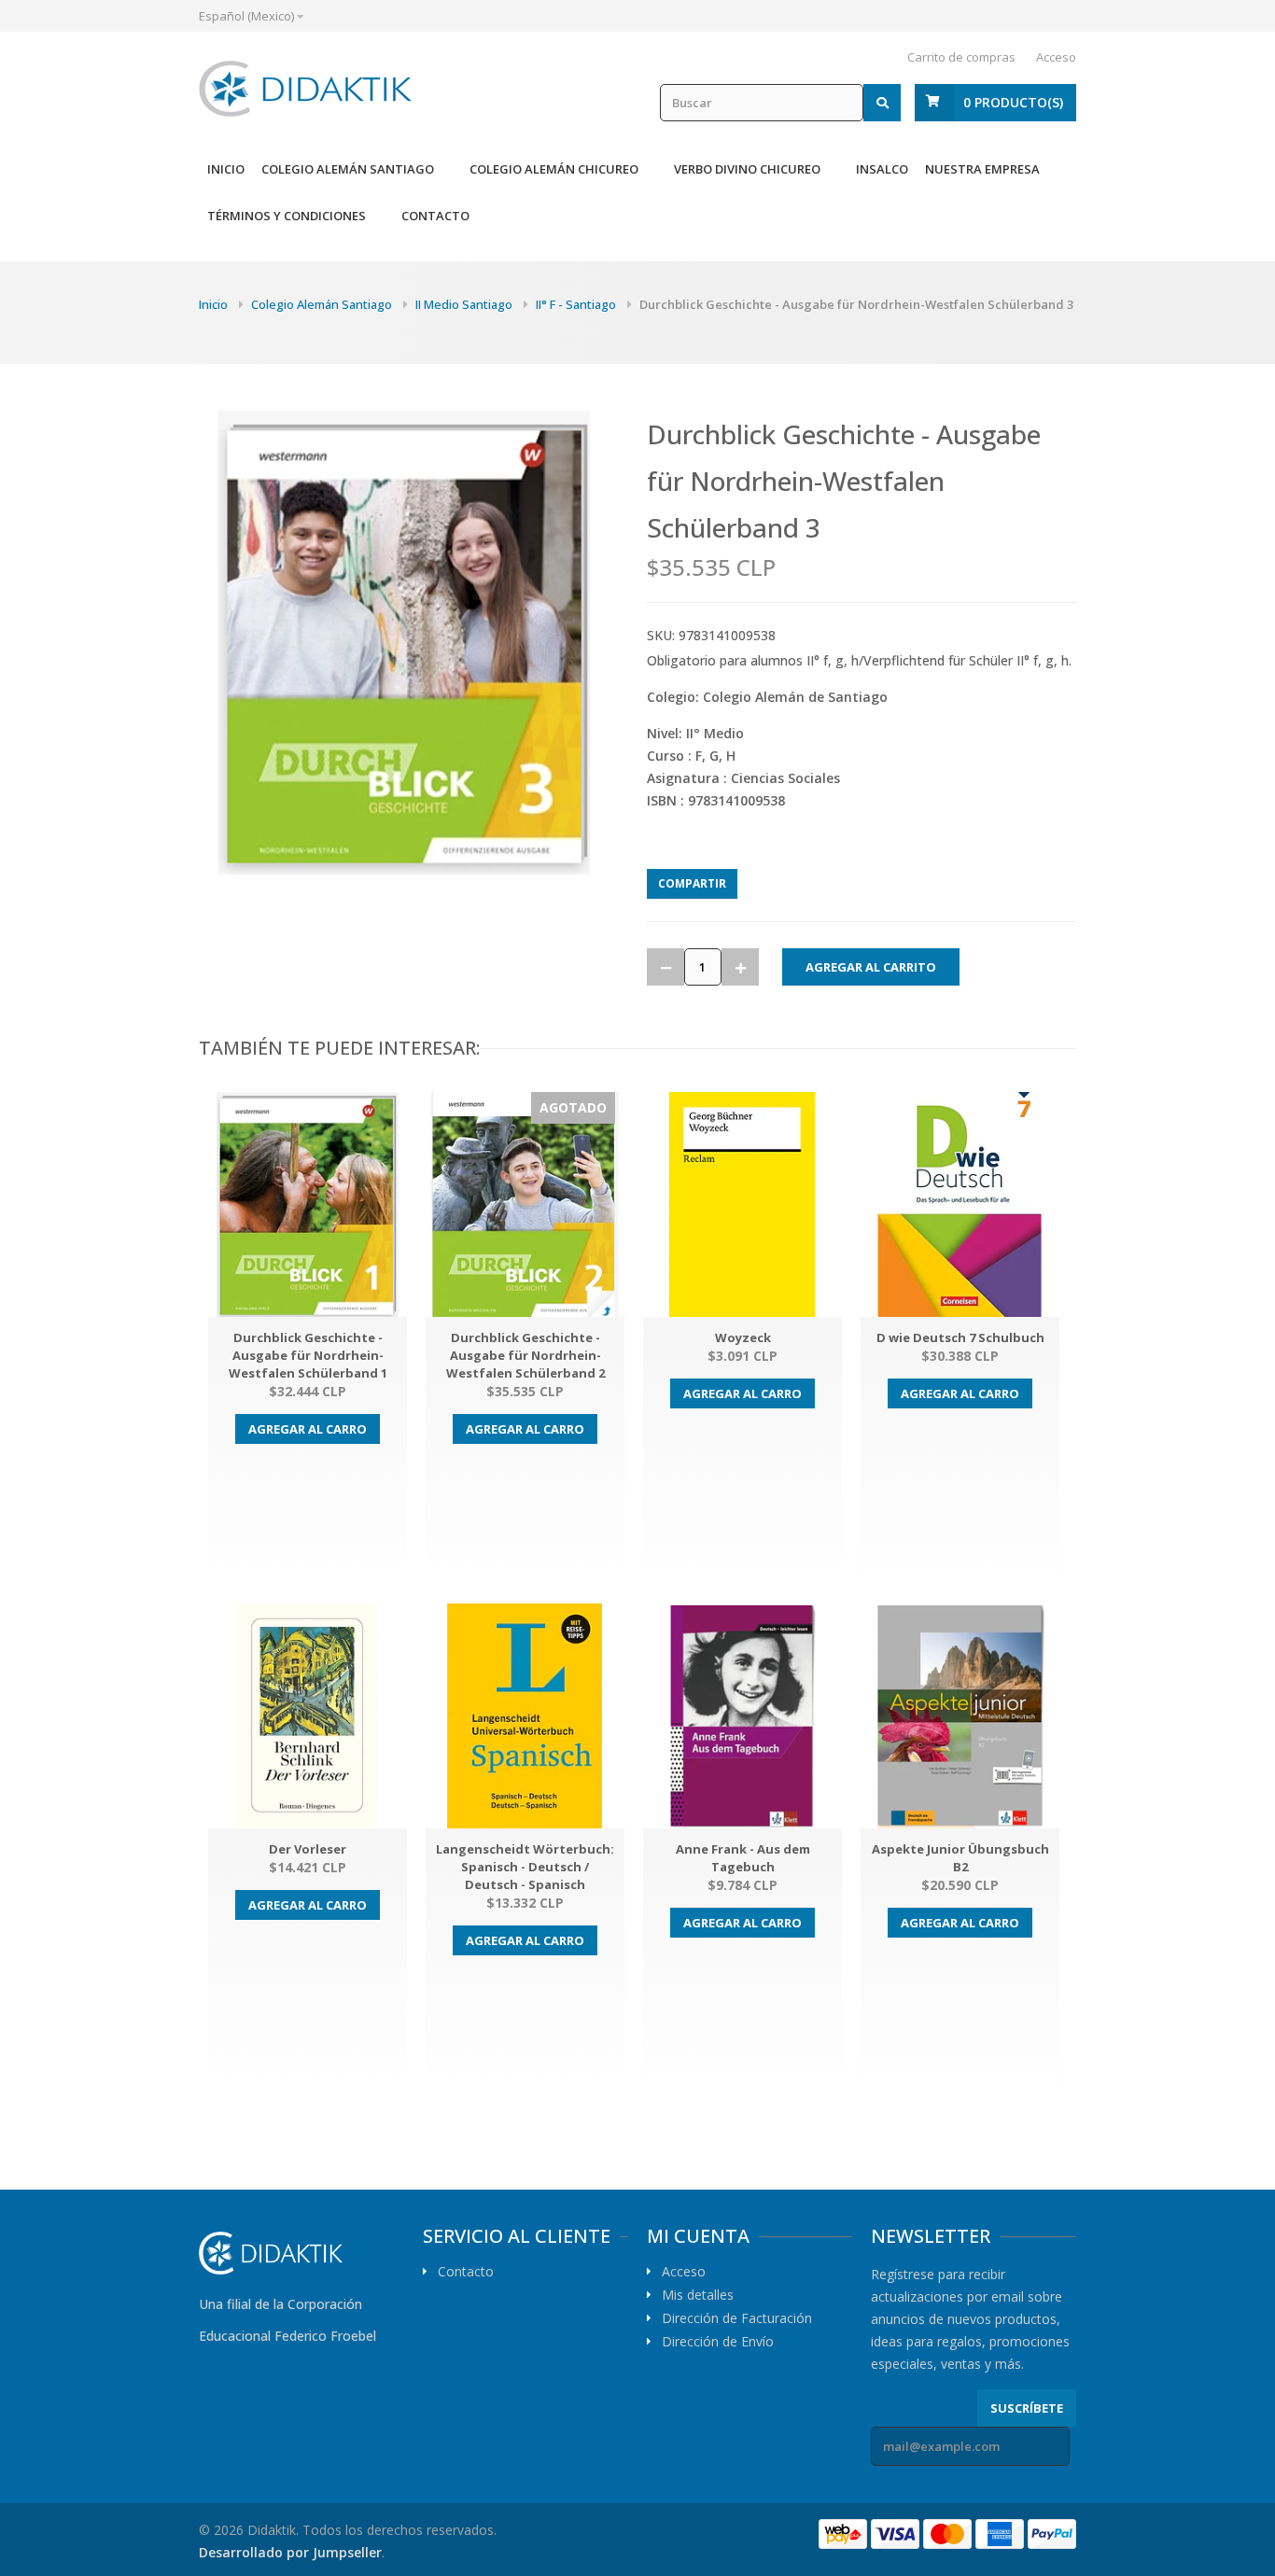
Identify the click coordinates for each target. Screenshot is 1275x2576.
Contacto (435, 216)
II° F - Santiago (576, 304)
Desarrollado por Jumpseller (290, 2552)
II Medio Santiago (464, 304)
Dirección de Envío (718, 2342)
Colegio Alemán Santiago (348, 169)
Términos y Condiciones (287, 216)
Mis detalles (698, 2295)
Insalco (882, 169)
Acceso (1056, 57)
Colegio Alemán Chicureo (554, 169)
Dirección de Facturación (737, 2318)
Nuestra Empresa (982, 169)
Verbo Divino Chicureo (747, 169)
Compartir (692, 883)
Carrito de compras (961, 57)
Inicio (226, 169)
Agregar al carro (308, 1429)
